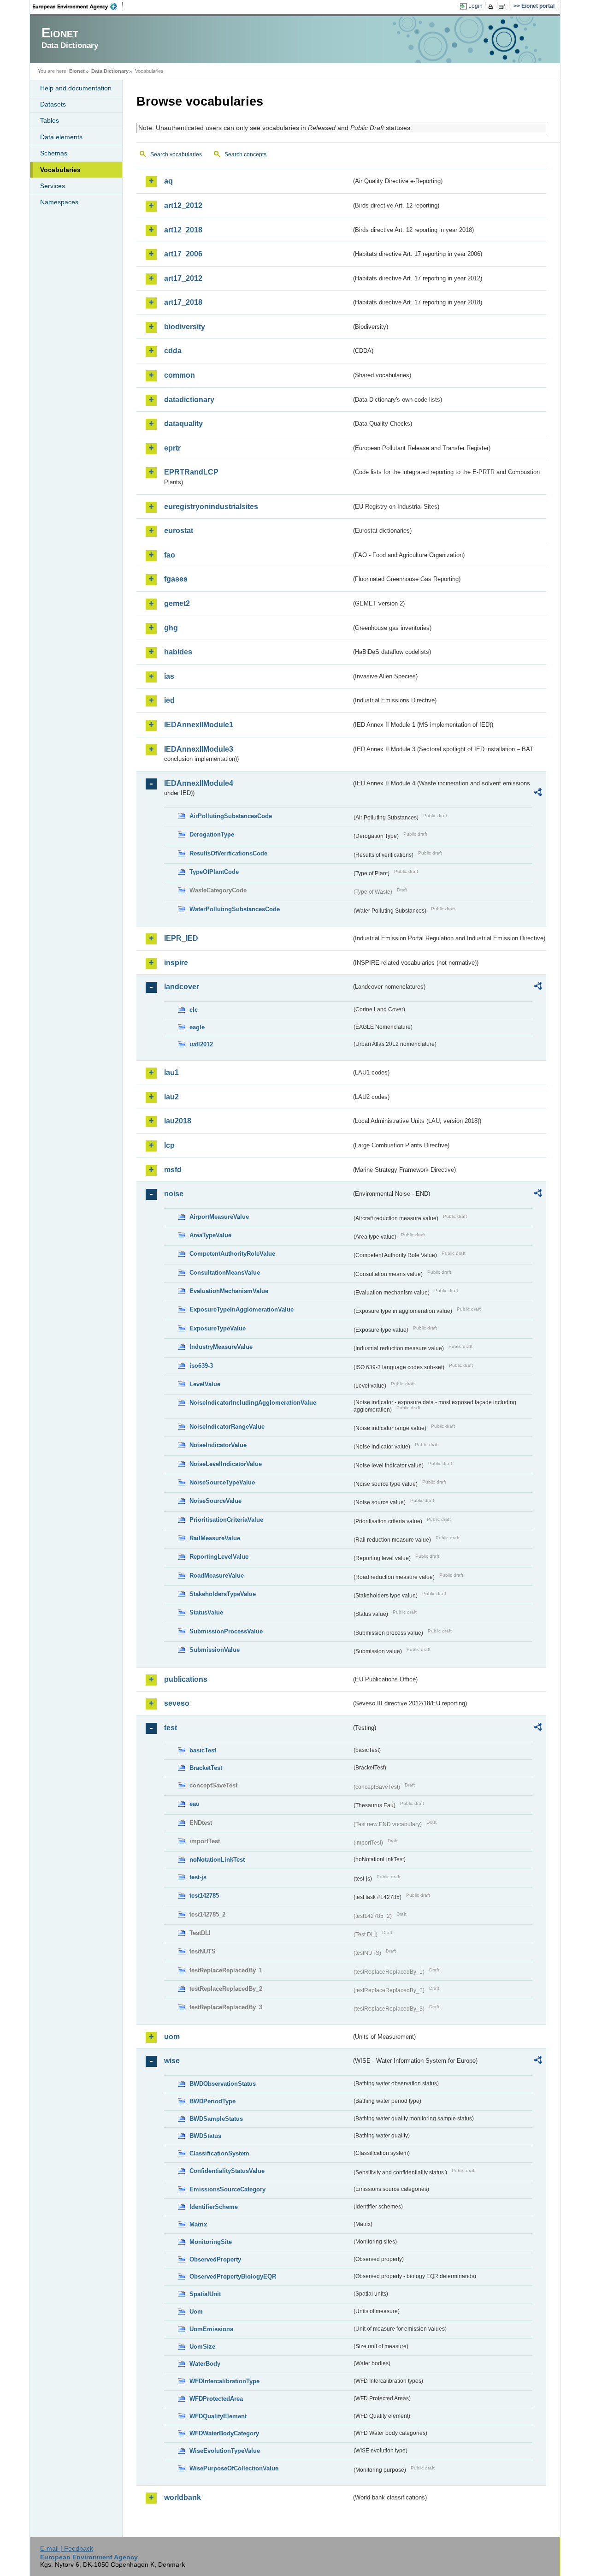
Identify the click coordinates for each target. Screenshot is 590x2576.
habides (178, 652)
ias (169, 676)
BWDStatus (205, 2136)
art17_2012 (183, 278)
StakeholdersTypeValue (223, 1594)
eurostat (179, 531)
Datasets (53, 104)
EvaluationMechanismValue (229, 1291)
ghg (171, 628)
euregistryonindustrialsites (211, 507)
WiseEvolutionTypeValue (225, 2451)
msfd (173, 1170)
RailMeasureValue (215, 1538)
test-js (198, 1877)
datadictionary (189, 400)
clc (194, 1010)
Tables (50, 120)
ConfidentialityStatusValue (227, 2171)
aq (168, 181)
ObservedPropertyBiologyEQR (233, 2276)
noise (174, 1194)
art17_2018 (183, 302)
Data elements (61, 137)
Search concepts (245, 154)
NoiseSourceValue (215, 1501)
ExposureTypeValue (218, 1328)
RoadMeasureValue (217, 1576)
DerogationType (212, 834)
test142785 (204, 1896)
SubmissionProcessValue (226, 1631)
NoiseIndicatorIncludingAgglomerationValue (253, 1403)
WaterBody (205, 2364)
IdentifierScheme (214, 2207)
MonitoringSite (211, 2242)
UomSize (202, 2347)
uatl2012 (201, 1044)
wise (172, 2061)
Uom (196, 2312)
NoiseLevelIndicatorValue (226, 1464)
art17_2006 (183, 254)
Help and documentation (76, 88)
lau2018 (178, 1121)
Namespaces (59, 202)
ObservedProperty (215, 2259)
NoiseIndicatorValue (218, 1445)
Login (475, 6)
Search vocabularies (176, 154)
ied (169, 700)
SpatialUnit (205, 2294)
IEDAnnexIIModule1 (199, 725)
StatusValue (206, 1612)
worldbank (183, 2497)
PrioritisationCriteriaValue (226, 1520)
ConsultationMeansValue (225, 1273)
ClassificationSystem (219, 2153)
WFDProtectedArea (216, 2399)
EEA (78, 6)
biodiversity (185, 327)
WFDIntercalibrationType (224, 2381)
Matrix (198, 2224)
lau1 (171, 1072)
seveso (177, 1703)
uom (172, 2037)
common (180, 375)
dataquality (183, 424)
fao (170, 555)
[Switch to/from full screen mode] (504, 6)
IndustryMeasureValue (221, 1347)
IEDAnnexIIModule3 (199, 749)
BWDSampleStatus (216, 2119)
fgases (176, 579)
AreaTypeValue (210, 1235)
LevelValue (205, 1384)
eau (195, 1804)
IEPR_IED (181, 938)
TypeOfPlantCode (214, 872)
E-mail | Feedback (67, 2548)
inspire (176, 963)
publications (186, 1679)
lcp (169, 1145)
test (171, 1728)
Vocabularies (60, 170)
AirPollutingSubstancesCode (231, 816)
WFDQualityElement (218, 2416)
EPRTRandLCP (191, 472)
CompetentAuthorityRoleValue (232, 1254)
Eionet (77, 71)
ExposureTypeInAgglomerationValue (242, 1309)
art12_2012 (183, 205)
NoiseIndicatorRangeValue (227, 1427)
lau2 (171, 1097)
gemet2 (177, 603)
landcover (182, 987)
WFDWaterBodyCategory (224, 2433)
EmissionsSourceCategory (227, 2189)
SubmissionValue (215, 1650)
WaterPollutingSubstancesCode (235, 909)
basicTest (203, 1750)
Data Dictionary (110, 71)
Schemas (54, 153)
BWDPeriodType (212, 2101)
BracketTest (206, 1768)
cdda (173, 351)
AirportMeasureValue (219, 1217)
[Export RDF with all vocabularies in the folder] (538, 794)
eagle (197, 1027)
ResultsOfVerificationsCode (228, 853)
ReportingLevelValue (219, 1557)
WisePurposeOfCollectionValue (234, 2468)
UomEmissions (211, 2329)
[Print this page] (492, 6)
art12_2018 (183, 230)
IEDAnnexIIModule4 (199, 783)
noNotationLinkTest (217, 1860)
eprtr (172, 448)
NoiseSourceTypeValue (222, 1482)
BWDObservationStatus (223, 2084)
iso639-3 (201, 1366)
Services (53, 186)
